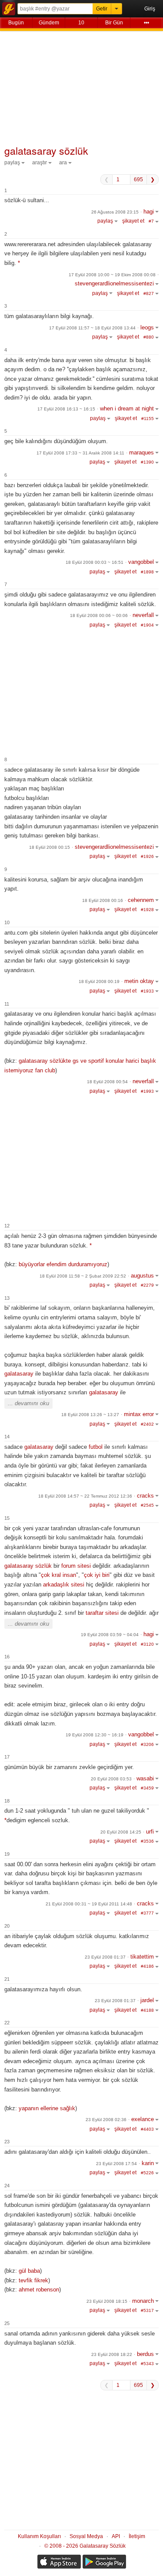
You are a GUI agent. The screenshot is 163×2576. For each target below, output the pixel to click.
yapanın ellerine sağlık (47, 2108)
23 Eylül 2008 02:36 (106, 2120)
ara (63, 163)
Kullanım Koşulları (39, 2536)
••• (146, 23)
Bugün (16, 23)
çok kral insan (58, 1575)
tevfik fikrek (33, 2280)
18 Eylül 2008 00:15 (50, 847)
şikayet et (133, 221)
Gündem (49, 23)
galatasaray (19, 1374)
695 (138, 180)
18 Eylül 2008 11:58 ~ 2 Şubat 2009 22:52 (83, 1276)
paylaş (12, 163)
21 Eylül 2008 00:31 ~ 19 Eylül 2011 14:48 (89, 1904)
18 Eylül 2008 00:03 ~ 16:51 (95, 562)
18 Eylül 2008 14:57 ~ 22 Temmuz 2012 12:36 (85, 1496)
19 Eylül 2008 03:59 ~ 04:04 (110, 1635)
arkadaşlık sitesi (64, 1585)
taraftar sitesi (102, 1613)
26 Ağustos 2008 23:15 (115, 212)
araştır (40, 163)
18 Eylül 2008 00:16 (103, 900)
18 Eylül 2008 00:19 (99, 981)
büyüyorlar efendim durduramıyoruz (63, 1264)
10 (81, 23)
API (116, 2536)
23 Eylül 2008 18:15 (107, 2301)
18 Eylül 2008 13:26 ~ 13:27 (90, 1415)
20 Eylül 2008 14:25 (121, 1832)
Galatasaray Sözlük (9, 9)
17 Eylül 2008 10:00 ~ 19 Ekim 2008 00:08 (112, 275)
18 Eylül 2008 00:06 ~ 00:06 (99, 615)
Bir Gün (114, 23)
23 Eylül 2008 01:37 (105, 1957)
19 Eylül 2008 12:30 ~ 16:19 (95, 1735)
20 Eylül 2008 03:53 (111, 1779)
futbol (96, 1447)
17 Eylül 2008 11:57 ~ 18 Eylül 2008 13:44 (92, 328)
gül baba (29, 2271)
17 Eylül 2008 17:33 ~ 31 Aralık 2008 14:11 (80, 453)
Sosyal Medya (86, 2536)
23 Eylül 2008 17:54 (116, 2164)
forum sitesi (76, 1566)
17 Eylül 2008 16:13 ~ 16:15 (66, 409)
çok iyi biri (97, 1575)
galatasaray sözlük (28, 1566)
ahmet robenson (39, 2290)
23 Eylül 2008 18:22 (112, 2354)
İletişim (137, 2536)
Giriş (150, 9)
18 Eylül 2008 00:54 (107, 1082)
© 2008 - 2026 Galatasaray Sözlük (85, 2546)
